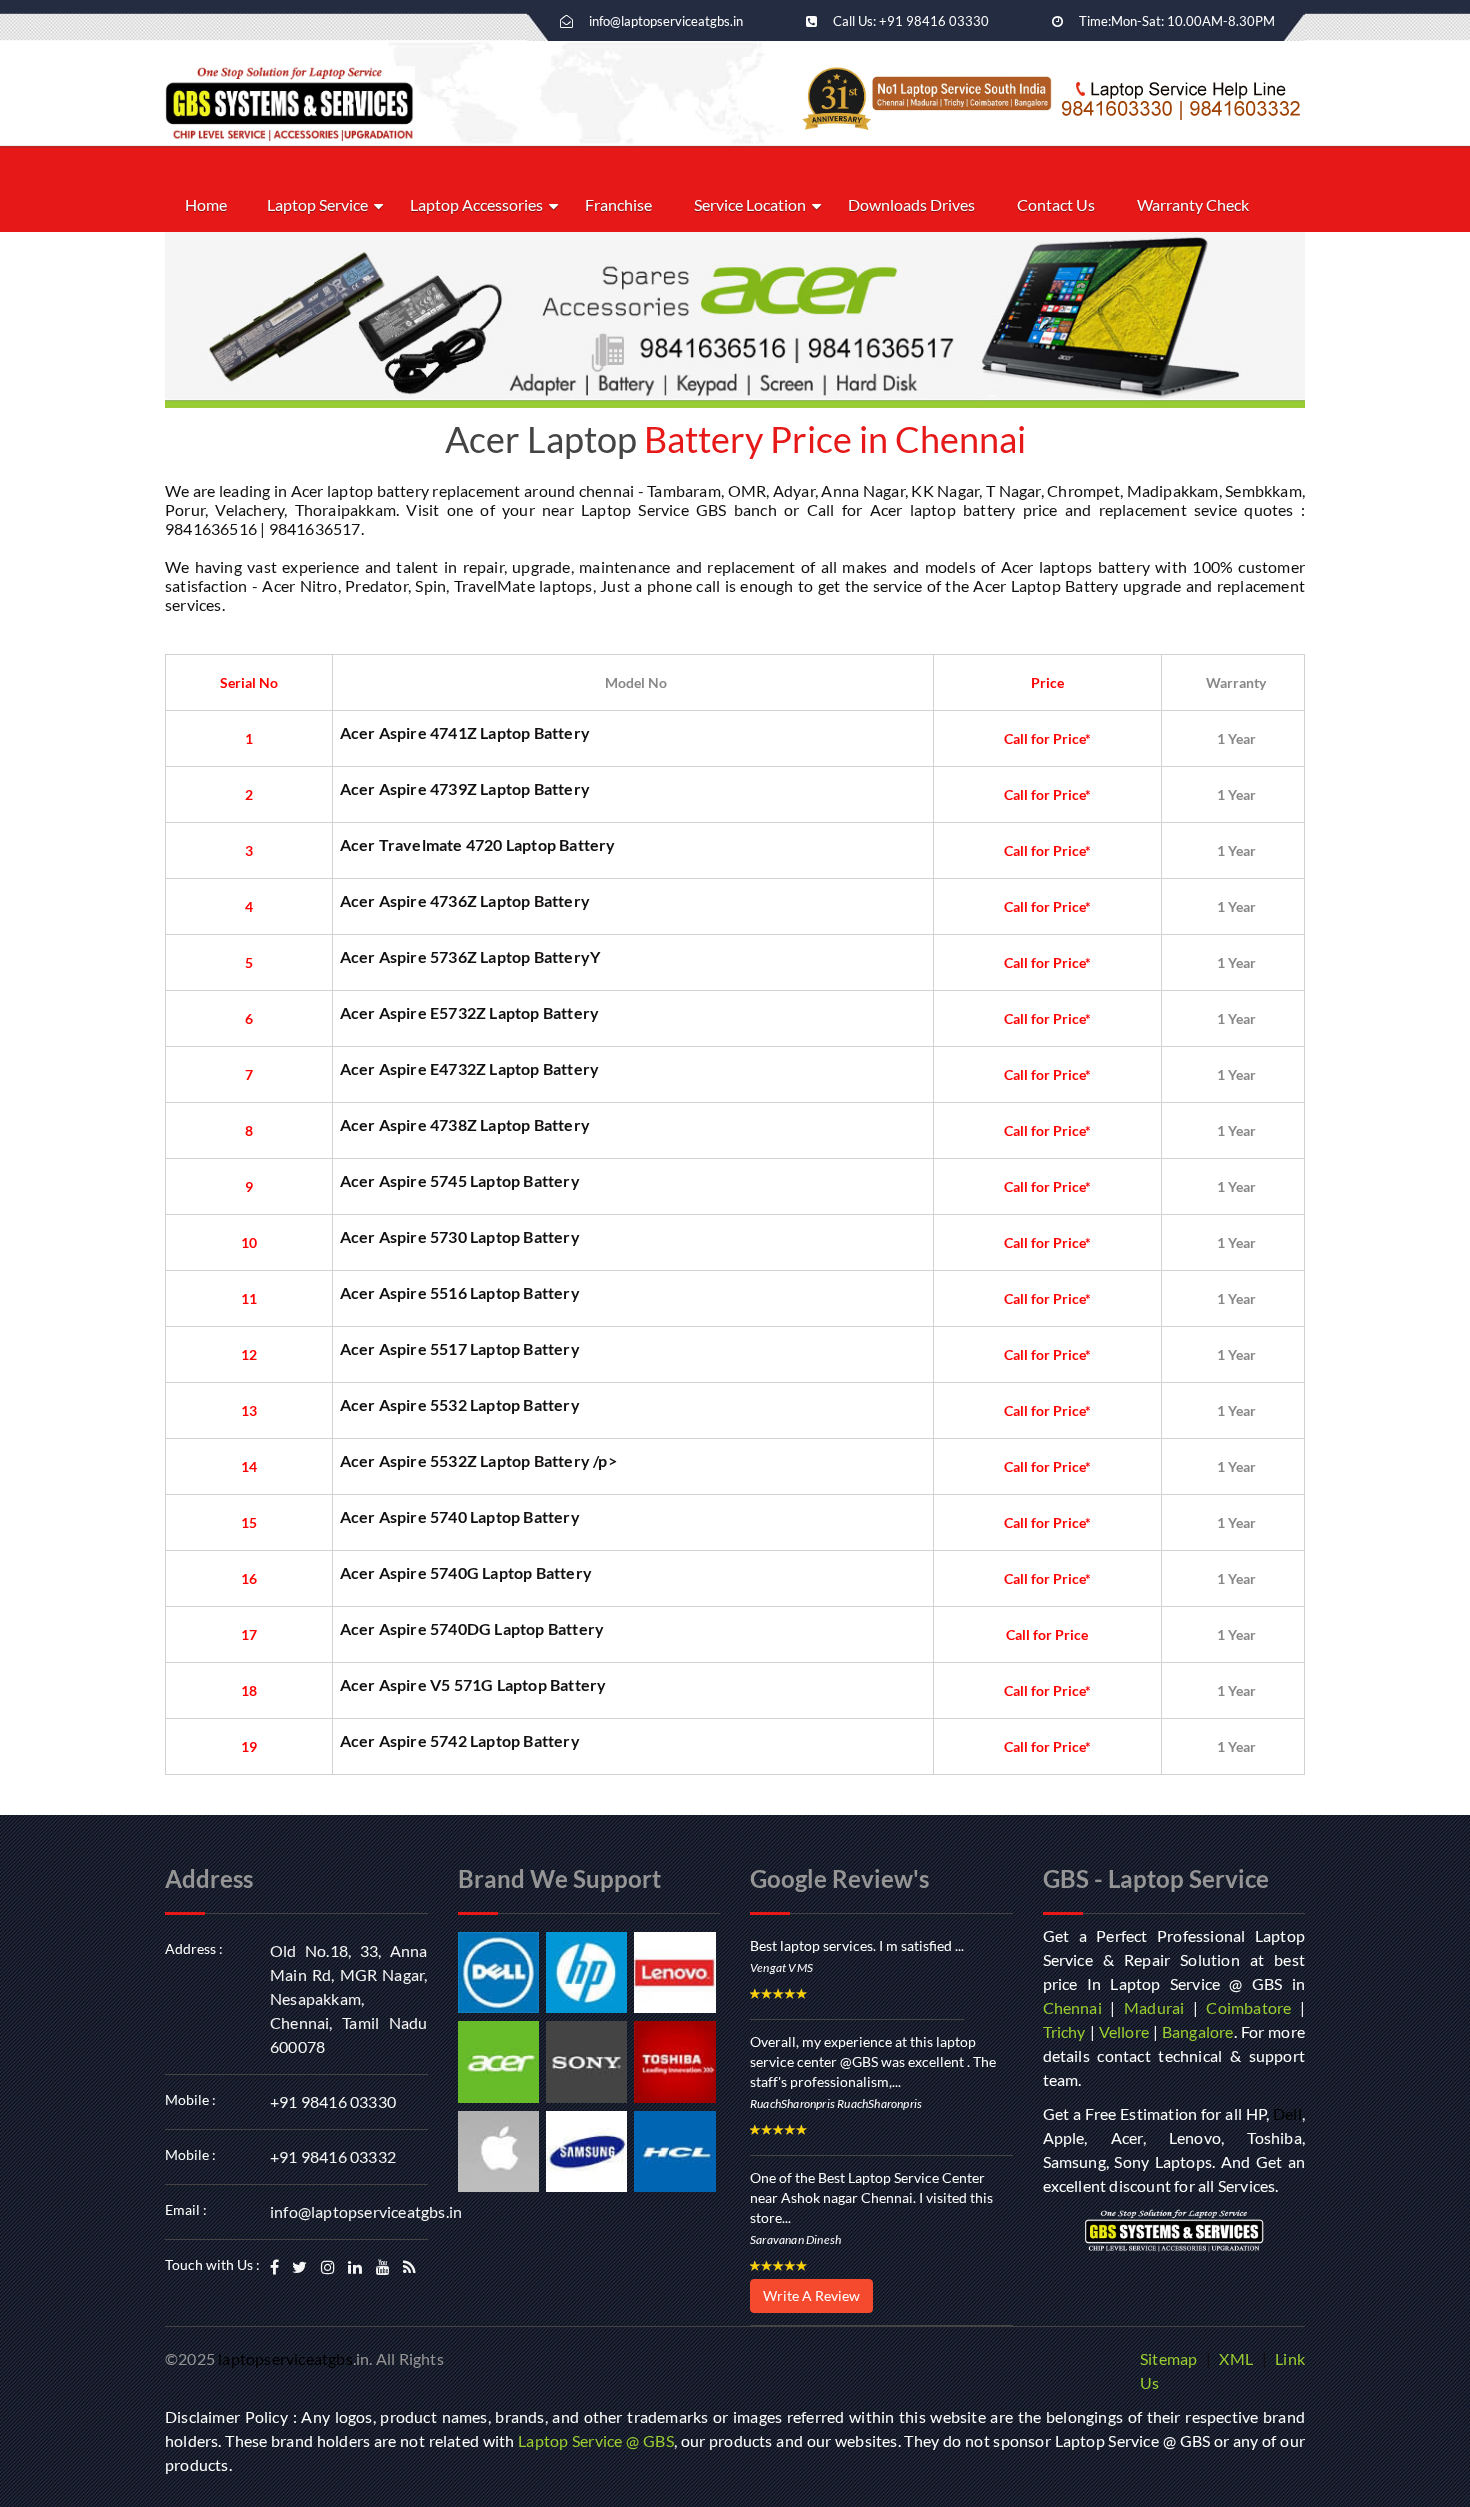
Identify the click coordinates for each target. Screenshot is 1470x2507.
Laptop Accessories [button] (476, 204)
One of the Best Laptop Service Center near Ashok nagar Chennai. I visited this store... (871, 2197)
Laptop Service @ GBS (596, 2440)
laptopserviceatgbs (285, 2358)
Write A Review (811, 2295)
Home (206, 204)
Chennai (1072, 2007)
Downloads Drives (911, 204)
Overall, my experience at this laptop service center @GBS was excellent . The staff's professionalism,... (873, 2061)
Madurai (1154, 2007)
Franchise (618, 204)
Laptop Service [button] (317, 204)
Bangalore (1198, 2031)
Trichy (1064, 2031)
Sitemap (1168, 2358)
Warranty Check (1193, 204)
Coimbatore (1248, 2007)
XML (1236, 2358)
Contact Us (1056, 204)
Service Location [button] (750, 204)
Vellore (1124, 2031)
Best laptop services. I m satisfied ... (857, 1945)
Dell (1287, 2113)
